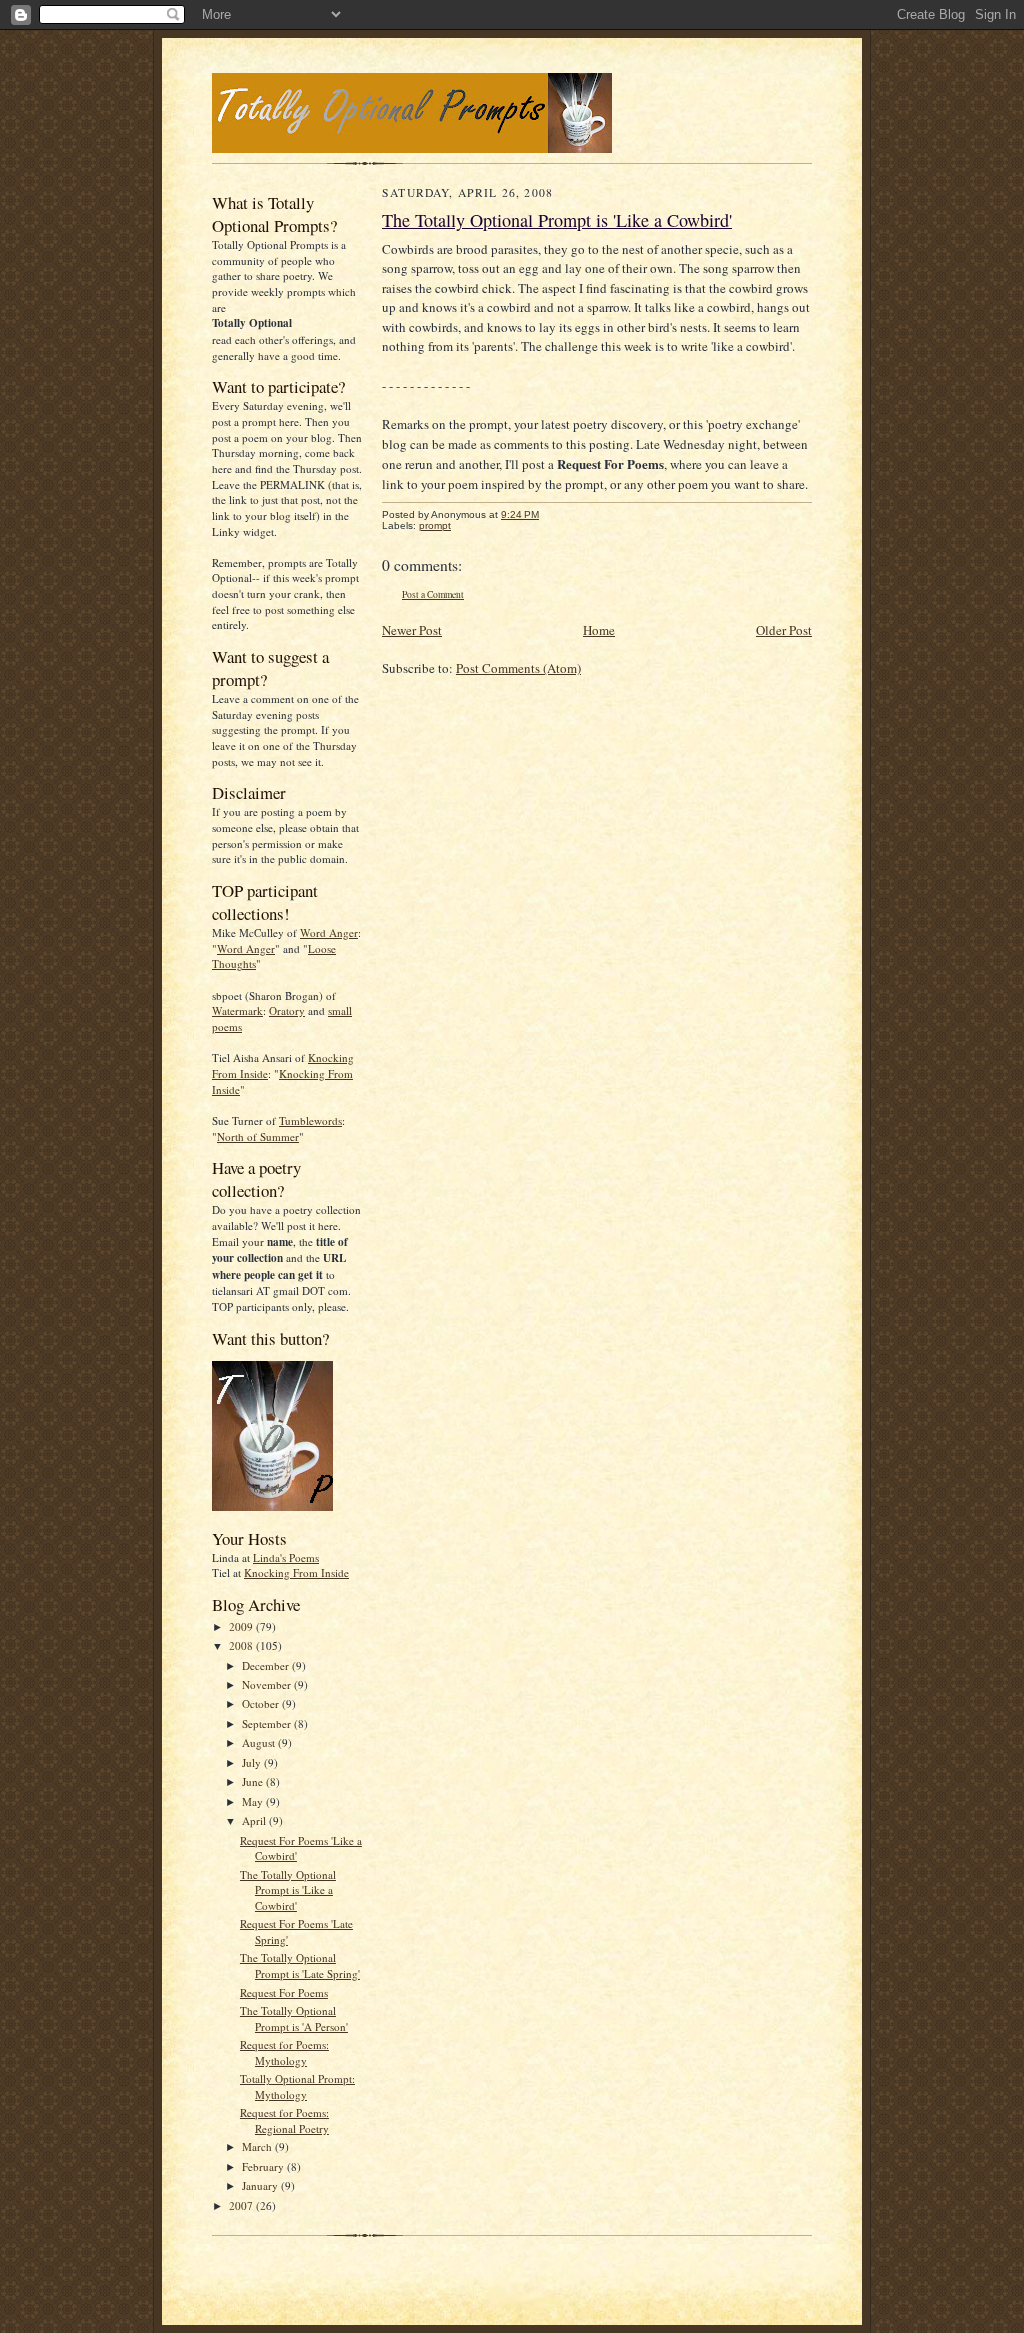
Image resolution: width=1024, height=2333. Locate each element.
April (255, 1820)
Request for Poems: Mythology (284, 2052)
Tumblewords (310, 1120)
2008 (242, 1645)
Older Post (784, 630)
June (254, 1781)
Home (599, 630)
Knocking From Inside (296, 1572)
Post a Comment (433, 594)
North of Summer (258, 1136)
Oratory (287, 1010)
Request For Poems (284, 1992)
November (268, 1684)
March (258, 2146)
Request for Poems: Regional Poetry (284, 2120)
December (267, 1665)
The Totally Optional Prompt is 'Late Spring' (300, 1965)
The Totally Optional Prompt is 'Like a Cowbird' (288, 1890)
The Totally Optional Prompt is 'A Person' (294, 2018)
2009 (242, 1626)
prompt (435, 525)
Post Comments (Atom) (518, 668)
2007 (242, 2205)
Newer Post (412, 630)
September (268, 1723)
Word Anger (329, 932)
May (254, 1801)
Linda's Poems (286, 1557)
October (262, 1703)
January (261, 2185)
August (260, 1742)
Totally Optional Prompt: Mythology (297, 2086)
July (253, 1762)
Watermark (237, 1010)
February (264, 2166)
